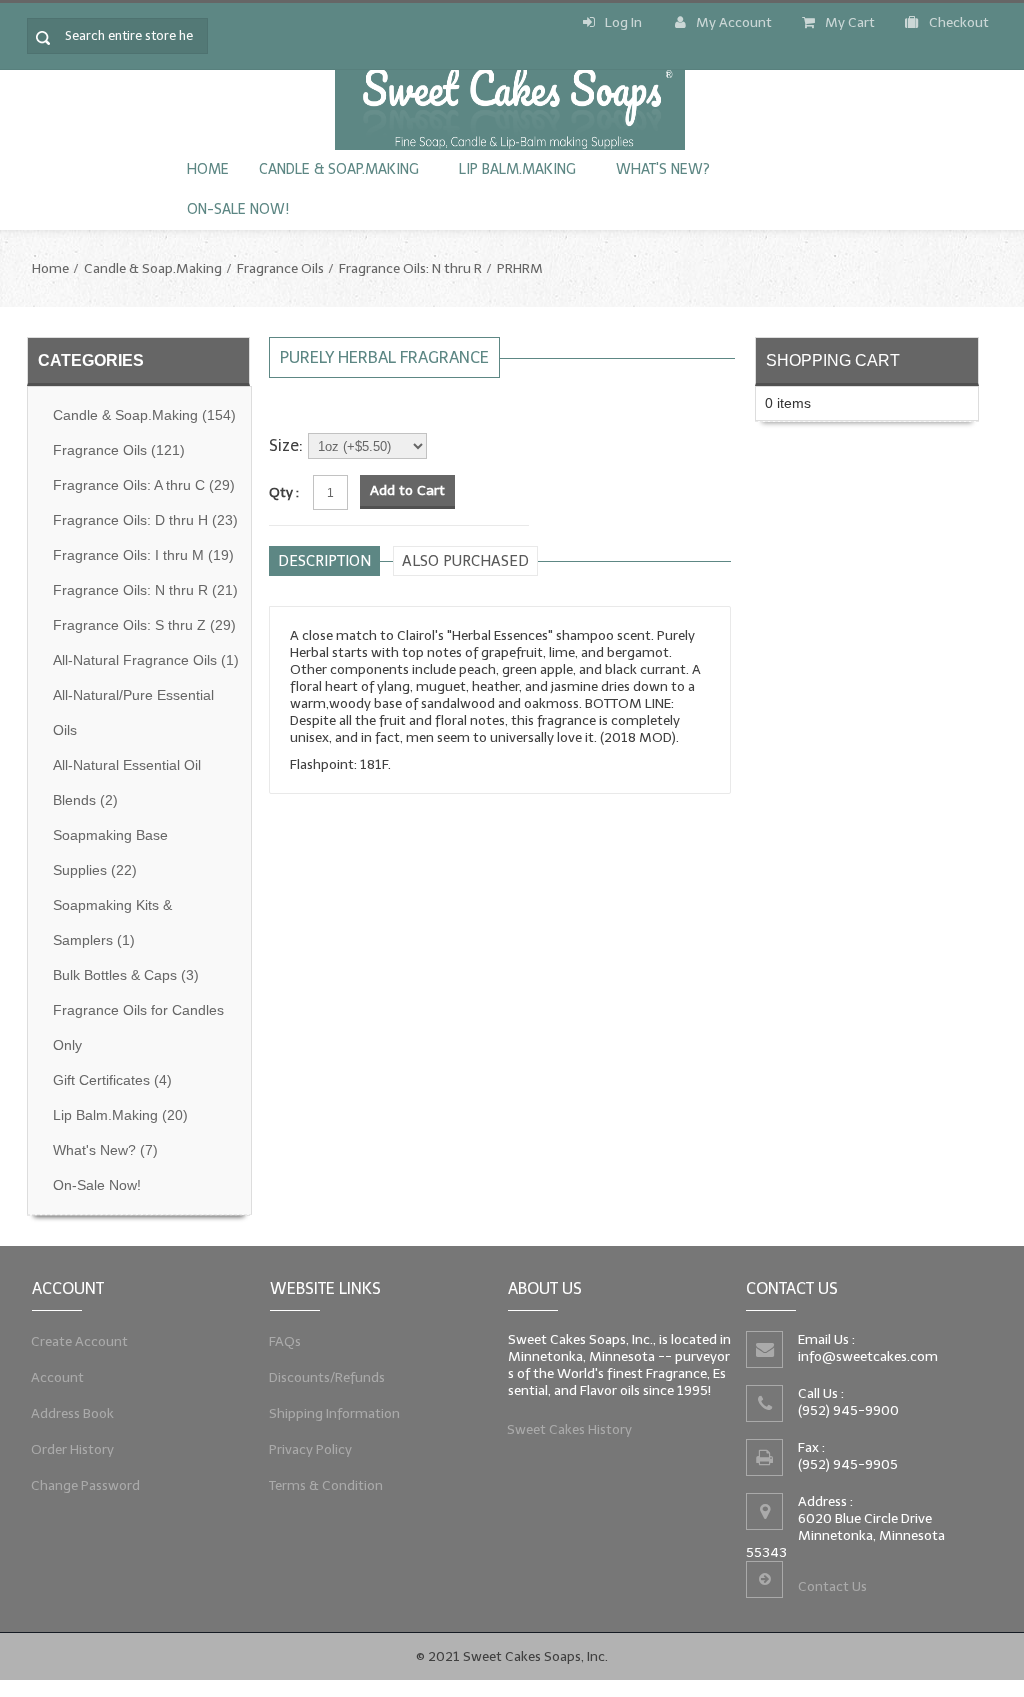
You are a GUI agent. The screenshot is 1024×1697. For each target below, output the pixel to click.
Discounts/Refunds (327, 1377)
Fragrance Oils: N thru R (410, 268)
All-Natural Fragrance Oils (146, 660)
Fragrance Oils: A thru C (144, 485)
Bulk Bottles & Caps (126, 975)
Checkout (959, 22)
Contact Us (832, 1586)
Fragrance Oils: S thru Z (144, 625)
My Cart (850, 22)
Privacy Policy (311, 1449)
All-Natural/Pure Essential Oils (133, 713)
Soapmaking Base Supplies (110, 853)
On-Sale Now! (238, 209)
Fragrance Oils (280, 268)
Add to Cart (407, 490)
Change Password (86, 1485)
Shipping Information (335, 1413)
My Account (734, 22)
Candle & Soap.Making (339, 169)
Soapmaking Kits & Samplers (112, 923)
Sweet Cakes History (570, 1429)
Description (324, 561)
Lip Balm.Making (517, 169)
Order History (73, 1449)
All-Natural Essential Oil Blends (127, 783)
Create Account (80, 1341)
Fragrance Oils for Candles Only (138, 1028)
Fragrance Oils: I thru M (143, 555)
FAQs (285, 1341)
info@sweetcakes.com (868, 1356)
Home (208, 169)
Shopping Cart (833, 360)
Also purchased (465, 561)
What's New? (663, 169)
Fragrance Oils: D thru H (145, 520)
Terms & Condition (326, 1485)
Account (58, 1377)
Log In (623, 22)
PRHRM (520, 268)
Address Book (73, 1413)
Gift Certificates (112, 1080)
